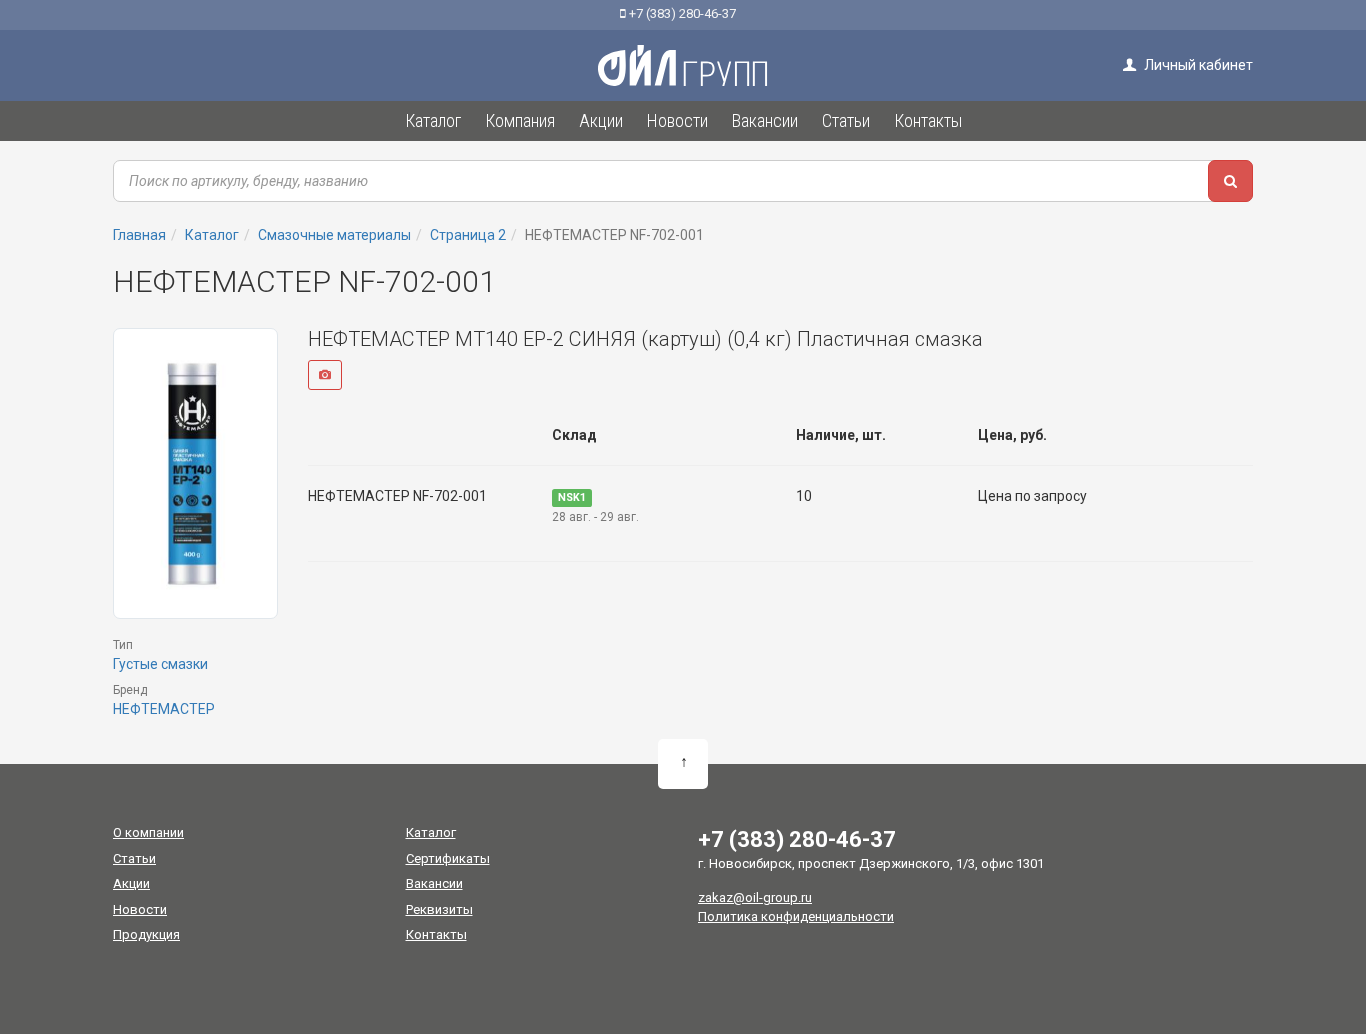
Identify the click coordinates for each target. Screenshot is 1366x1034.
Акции (131, 883)
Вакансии (434, 883)
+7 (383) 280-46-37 (681, 13)
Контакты (436, 934)
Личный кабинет (1197, 65)
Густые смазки (160, 664)
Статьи (134, 858)
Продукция (146, 934)
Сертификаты (448, 858)
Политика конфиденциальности (796, 916)
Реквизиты (439, 909)
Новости (140, 909)
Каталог (431, 832)
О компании (148, 832)
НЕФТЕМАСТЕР (164, 709)
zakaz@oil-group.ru (755, 897)
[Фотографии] (325, 375)
